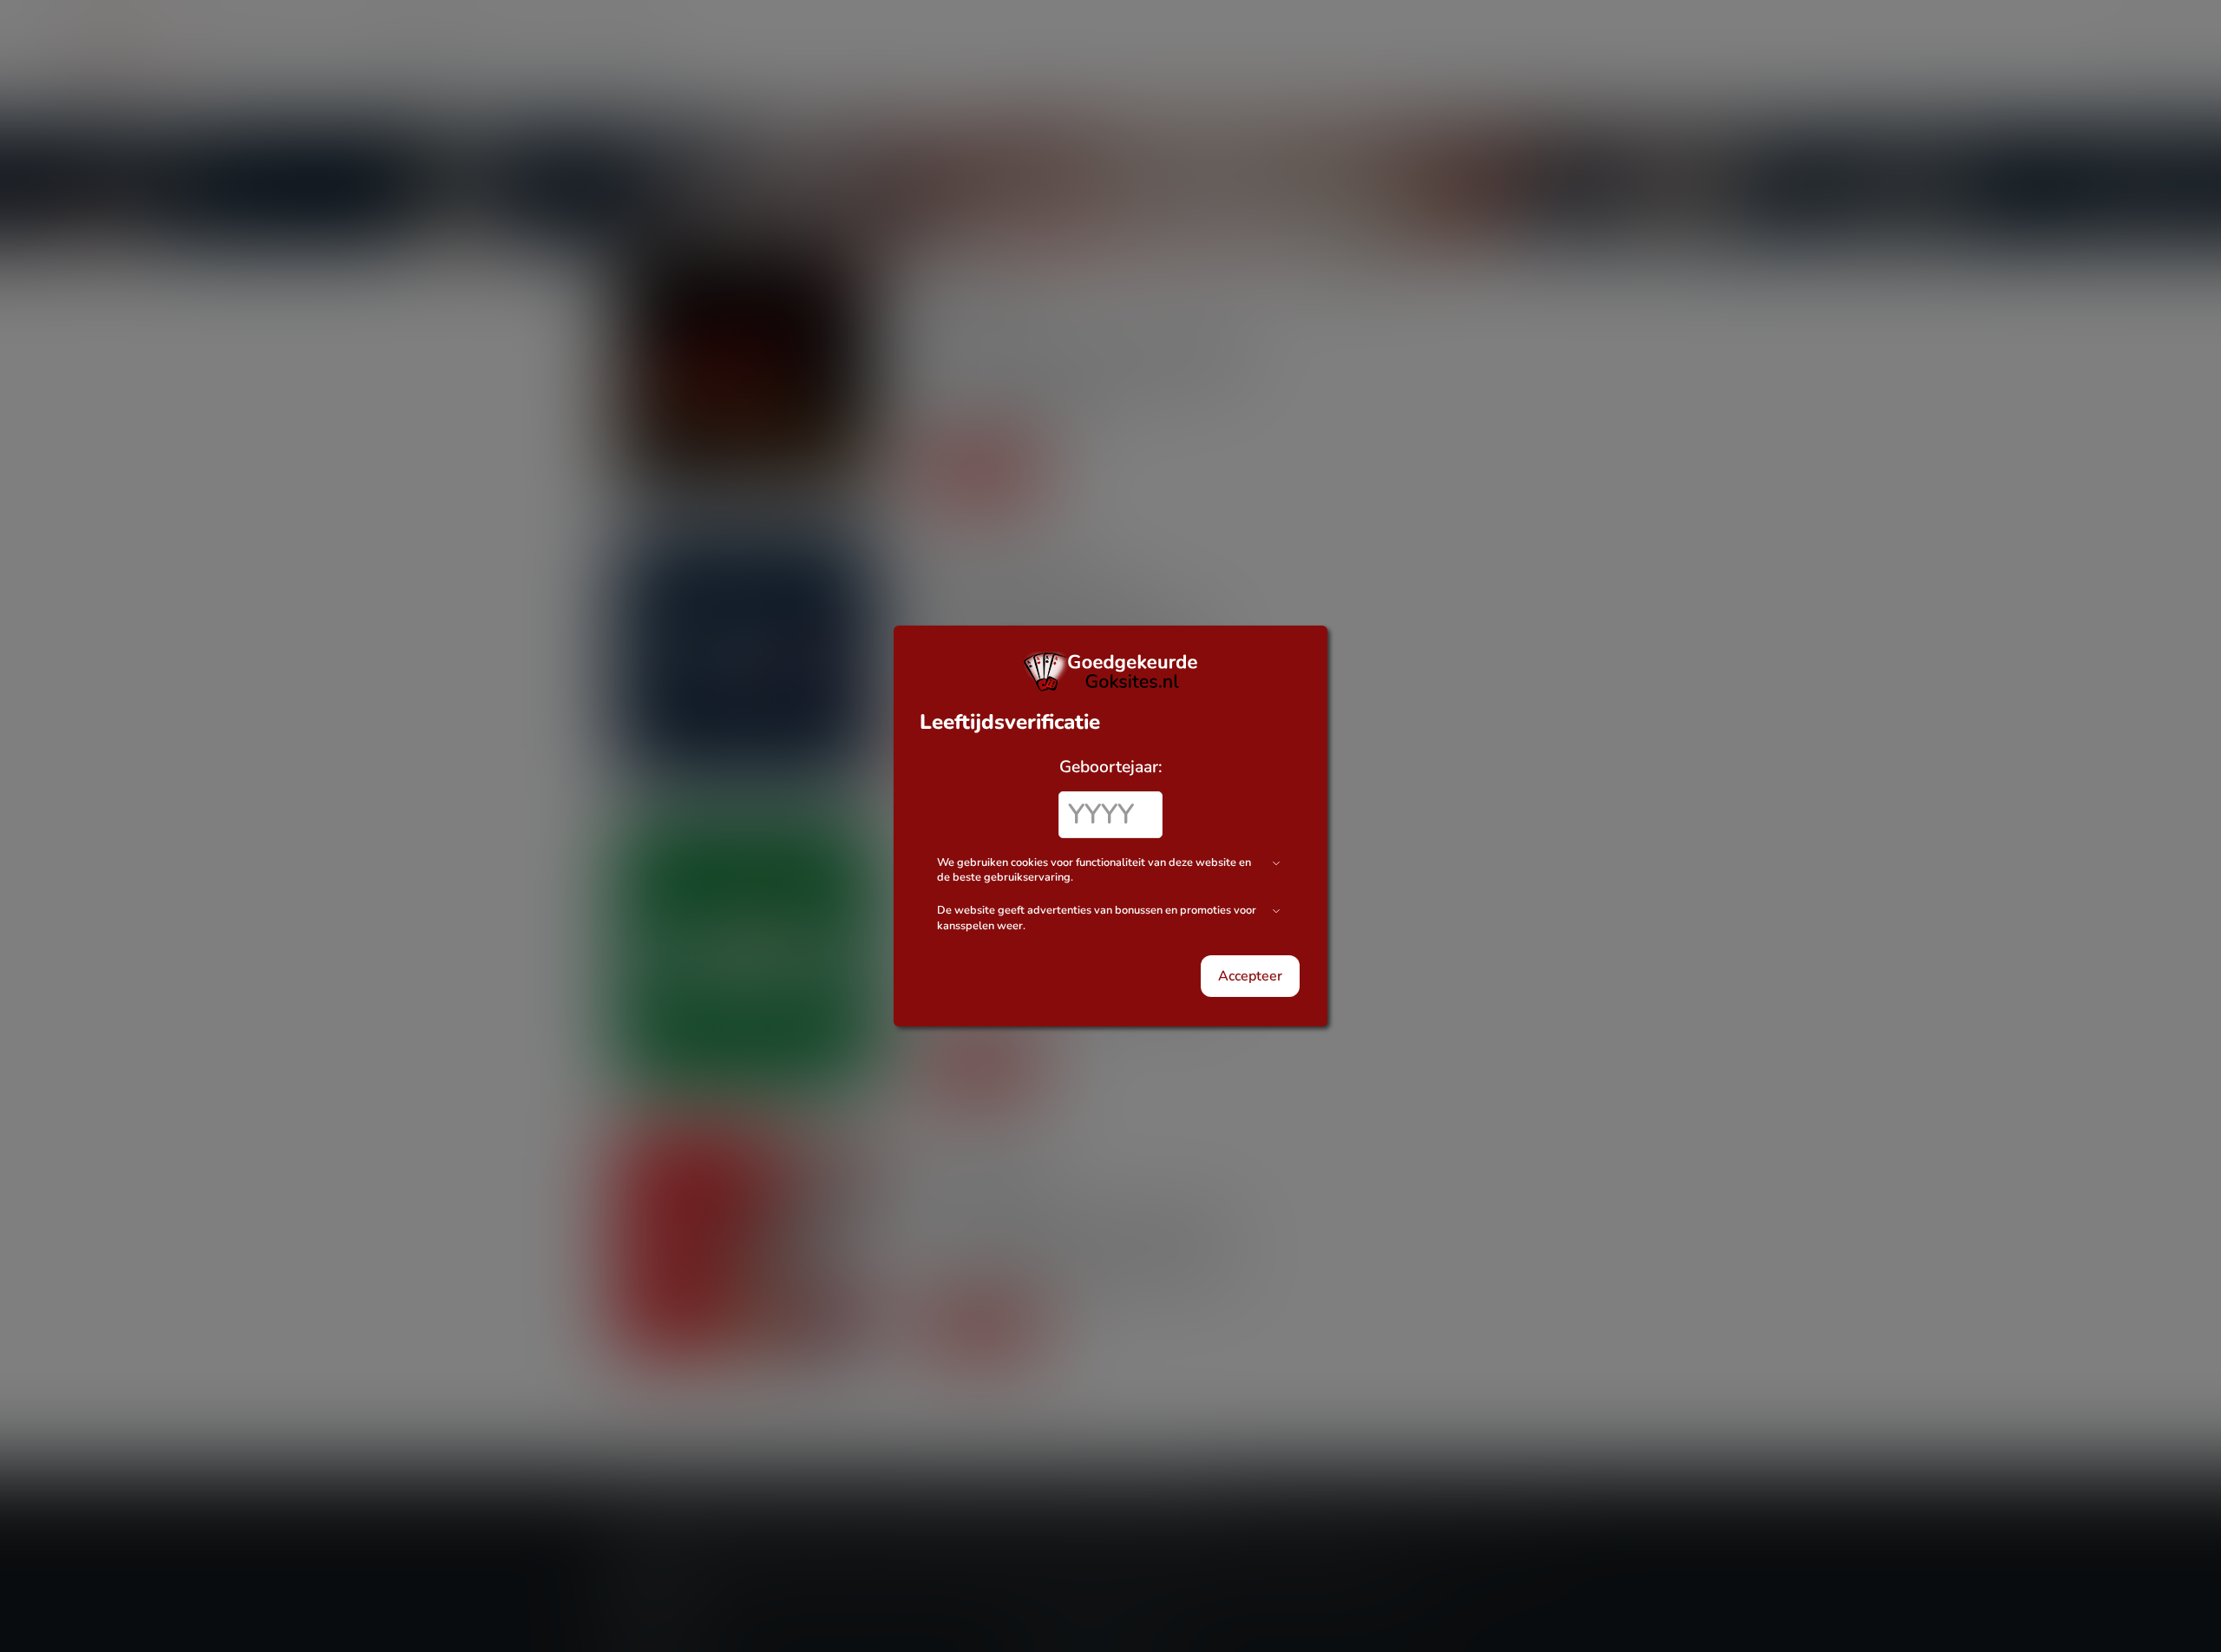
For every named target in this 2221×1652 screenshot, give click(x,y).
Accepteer (1250, 976)
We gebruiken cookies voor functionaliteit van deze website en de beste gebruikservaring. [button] (1094, 871)
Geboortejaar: (1111, 767)
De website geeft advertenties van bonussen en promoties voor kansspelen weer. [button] (1097, 918)
